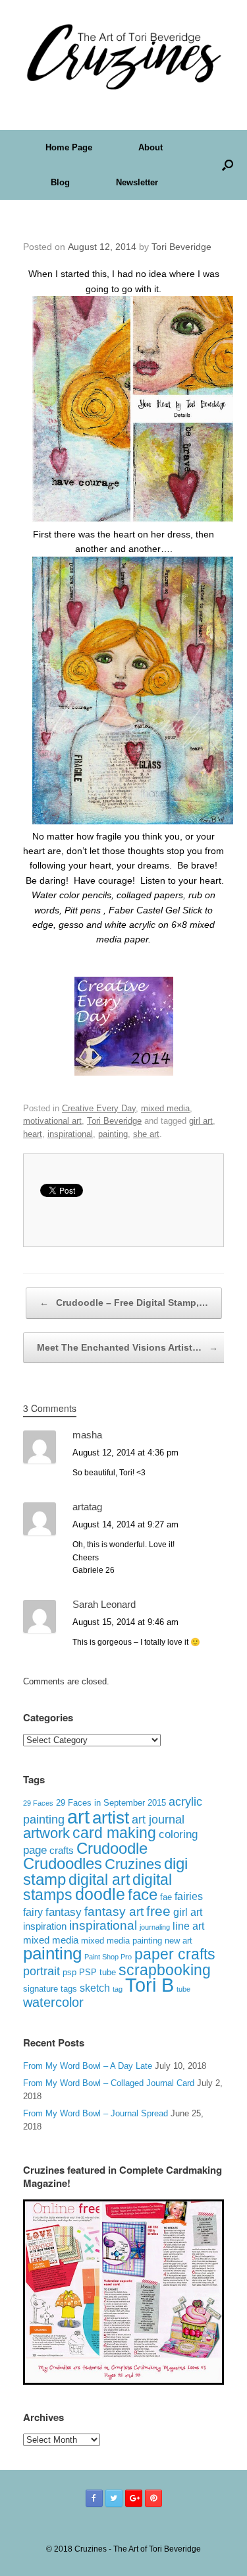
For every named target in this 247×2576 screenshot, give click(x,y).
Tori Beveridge (181, 247)
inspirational (70, 1134)
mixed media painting (122, 1941)
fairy (33, 1912)
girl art (201, 1121)
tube (183, 1989)
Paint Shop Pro (108, 1957)
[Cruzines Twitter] (114, 2498)
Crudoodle (112, 1848)
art (78, 1817)
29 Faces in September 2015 (111, 1803)
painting (113, 1134)
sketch (95, 1988)
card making (114, 1833)
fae (166, 1897)
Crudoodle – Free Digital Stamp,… (124, 1303)
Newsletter (137, 182)
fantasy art (114, 1912)
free (158, 1911)
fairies (189, 1896)
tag (118, 1989)
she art (146, 1134)
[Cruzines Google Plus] (134, 2498)
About (151, 147)
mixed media (165, 1108)
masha (87, 1435)
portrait (41, 1971)
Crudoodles (63, 1864)
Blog (60, 182)
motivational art (52, 1121)
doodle (100, 1894)
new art (178, 1941)
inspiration (45, 1926)
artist (111, 1818)
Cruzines (133, 1864)
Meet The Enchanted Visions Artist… (127, 1347)
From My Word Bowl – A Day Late (88, 2066)
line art (188, 1926)
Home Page (69, 147)
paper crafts (175, 1954)
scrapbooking (165, 1970)
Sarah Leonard (104, 1604)
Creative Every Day (99, 1108)
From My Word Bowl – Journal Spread (96, 2113)
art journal (158, 1820)
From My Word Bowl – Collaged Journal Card (109, 2083)
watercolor (53, 2002)
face (143, 1894)
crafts (62, 1851)
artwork (46, 1833)
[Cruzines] (123, 55)
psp (69, 1972)
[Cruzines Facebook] (94, 2498)
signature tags (50, 1989)
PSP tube (97, 1973)
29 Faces (38, 1803)
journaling (155, 1927)
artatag (87, 1507)
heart (33, 1134)
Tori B (150, 1985)
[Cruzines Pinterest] (153, 2498)
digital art (99, 1880)
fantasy (64, 1912)
